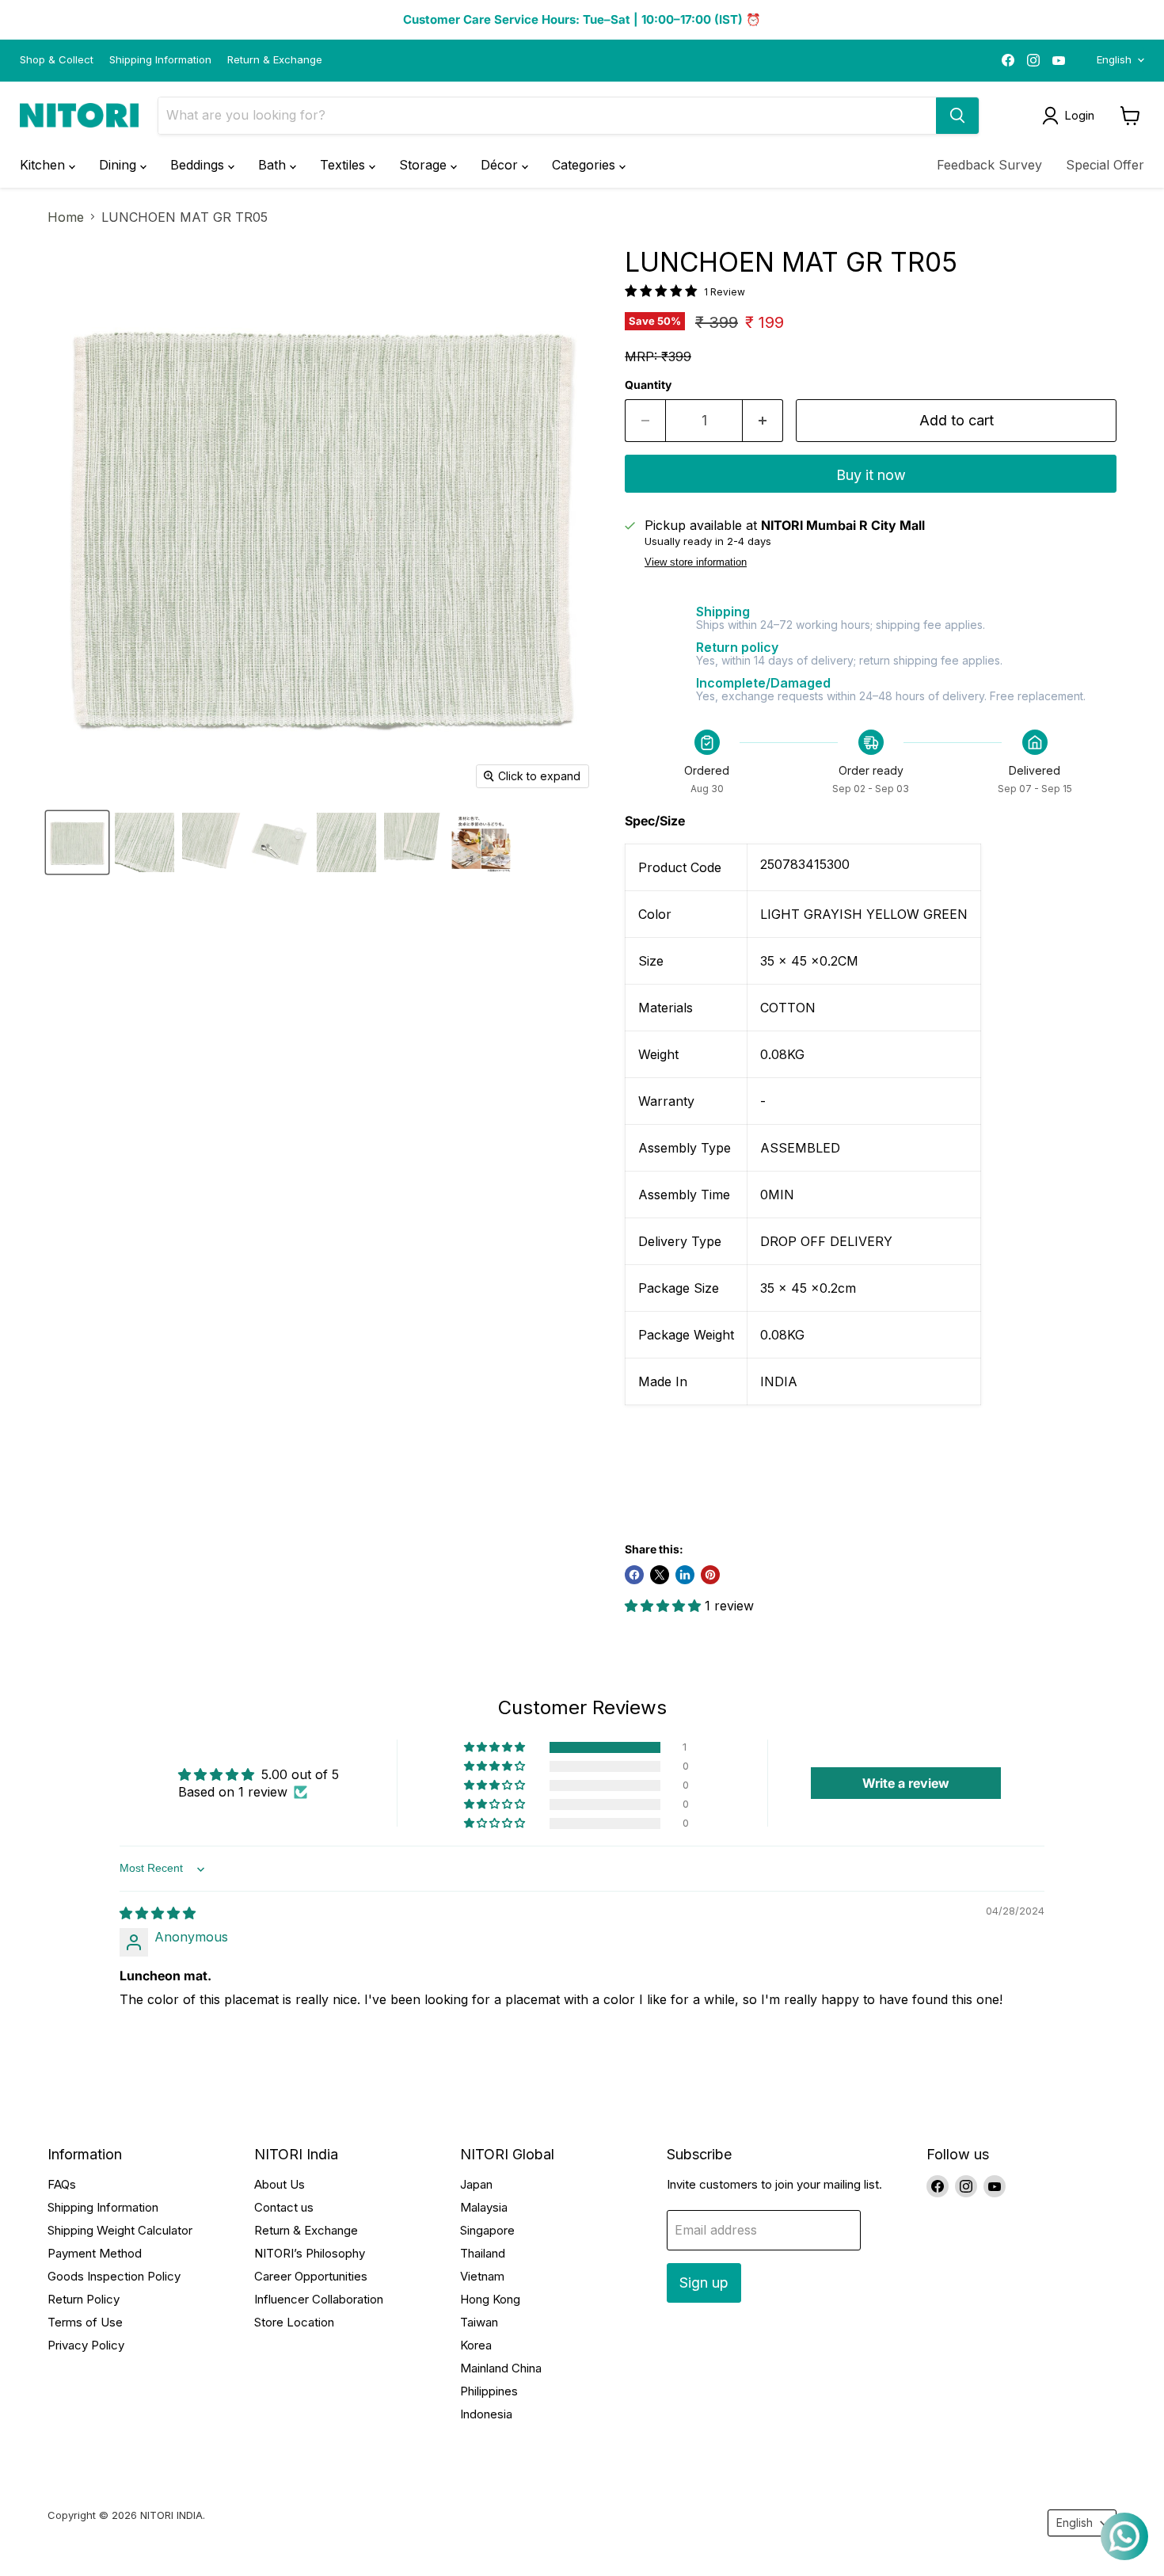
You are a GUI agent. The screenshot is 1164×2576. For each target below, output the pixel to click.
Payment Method (95, 2253)
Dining (120, 165)
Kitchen (44, 165)
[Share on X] (660, 1575)
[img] (158, 1913)
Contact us (284, 2207)
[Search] (957, 116)
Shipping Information (160, 60)
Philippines (489, 2391)
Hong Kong (490, 2299)
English (1114, 59)
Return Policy (84, 2299)
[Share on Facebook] (634, 1575)
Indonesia (486, 2414)
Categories (586, 165)
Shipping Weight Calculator (120, 2230)
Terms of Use (85, 2322)
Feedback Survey (989, 165)
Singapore (487, 2230)
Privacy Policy (86, 2345)
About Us (280, 2184)
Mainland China (501, 2368)
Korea (476, 2345)
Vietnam (482, 2276)
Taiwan (479, 2322)
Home (66, 217)
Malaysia (484, 2207)
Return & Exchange (275, 60)
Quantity (648, 385)
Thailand (483, 2253)
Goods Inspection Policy (114, 2276)
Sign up (704, 2283)
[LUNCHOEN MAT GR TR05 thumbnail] (77, 842)
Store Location (294, 2322)
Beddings (199, 165)
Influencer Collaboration (319, 2299)
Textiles (344, 165)
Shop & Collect (57, 60)
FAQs (62, 2184)
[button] (665, 1606)
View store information (696, 562)
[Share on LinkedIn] (685, 1575)
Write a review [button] (906, 1783)
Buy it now (871, 475)
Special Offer (1105, 165)
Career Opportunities (311, 2276)
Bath (274, 165)
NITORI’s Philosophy (310, 2253)
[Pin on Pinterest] (710, 1575)
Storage (425, 165)
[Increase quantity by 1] (763, 421)
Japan (476, 2184)
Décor (501, 165)
